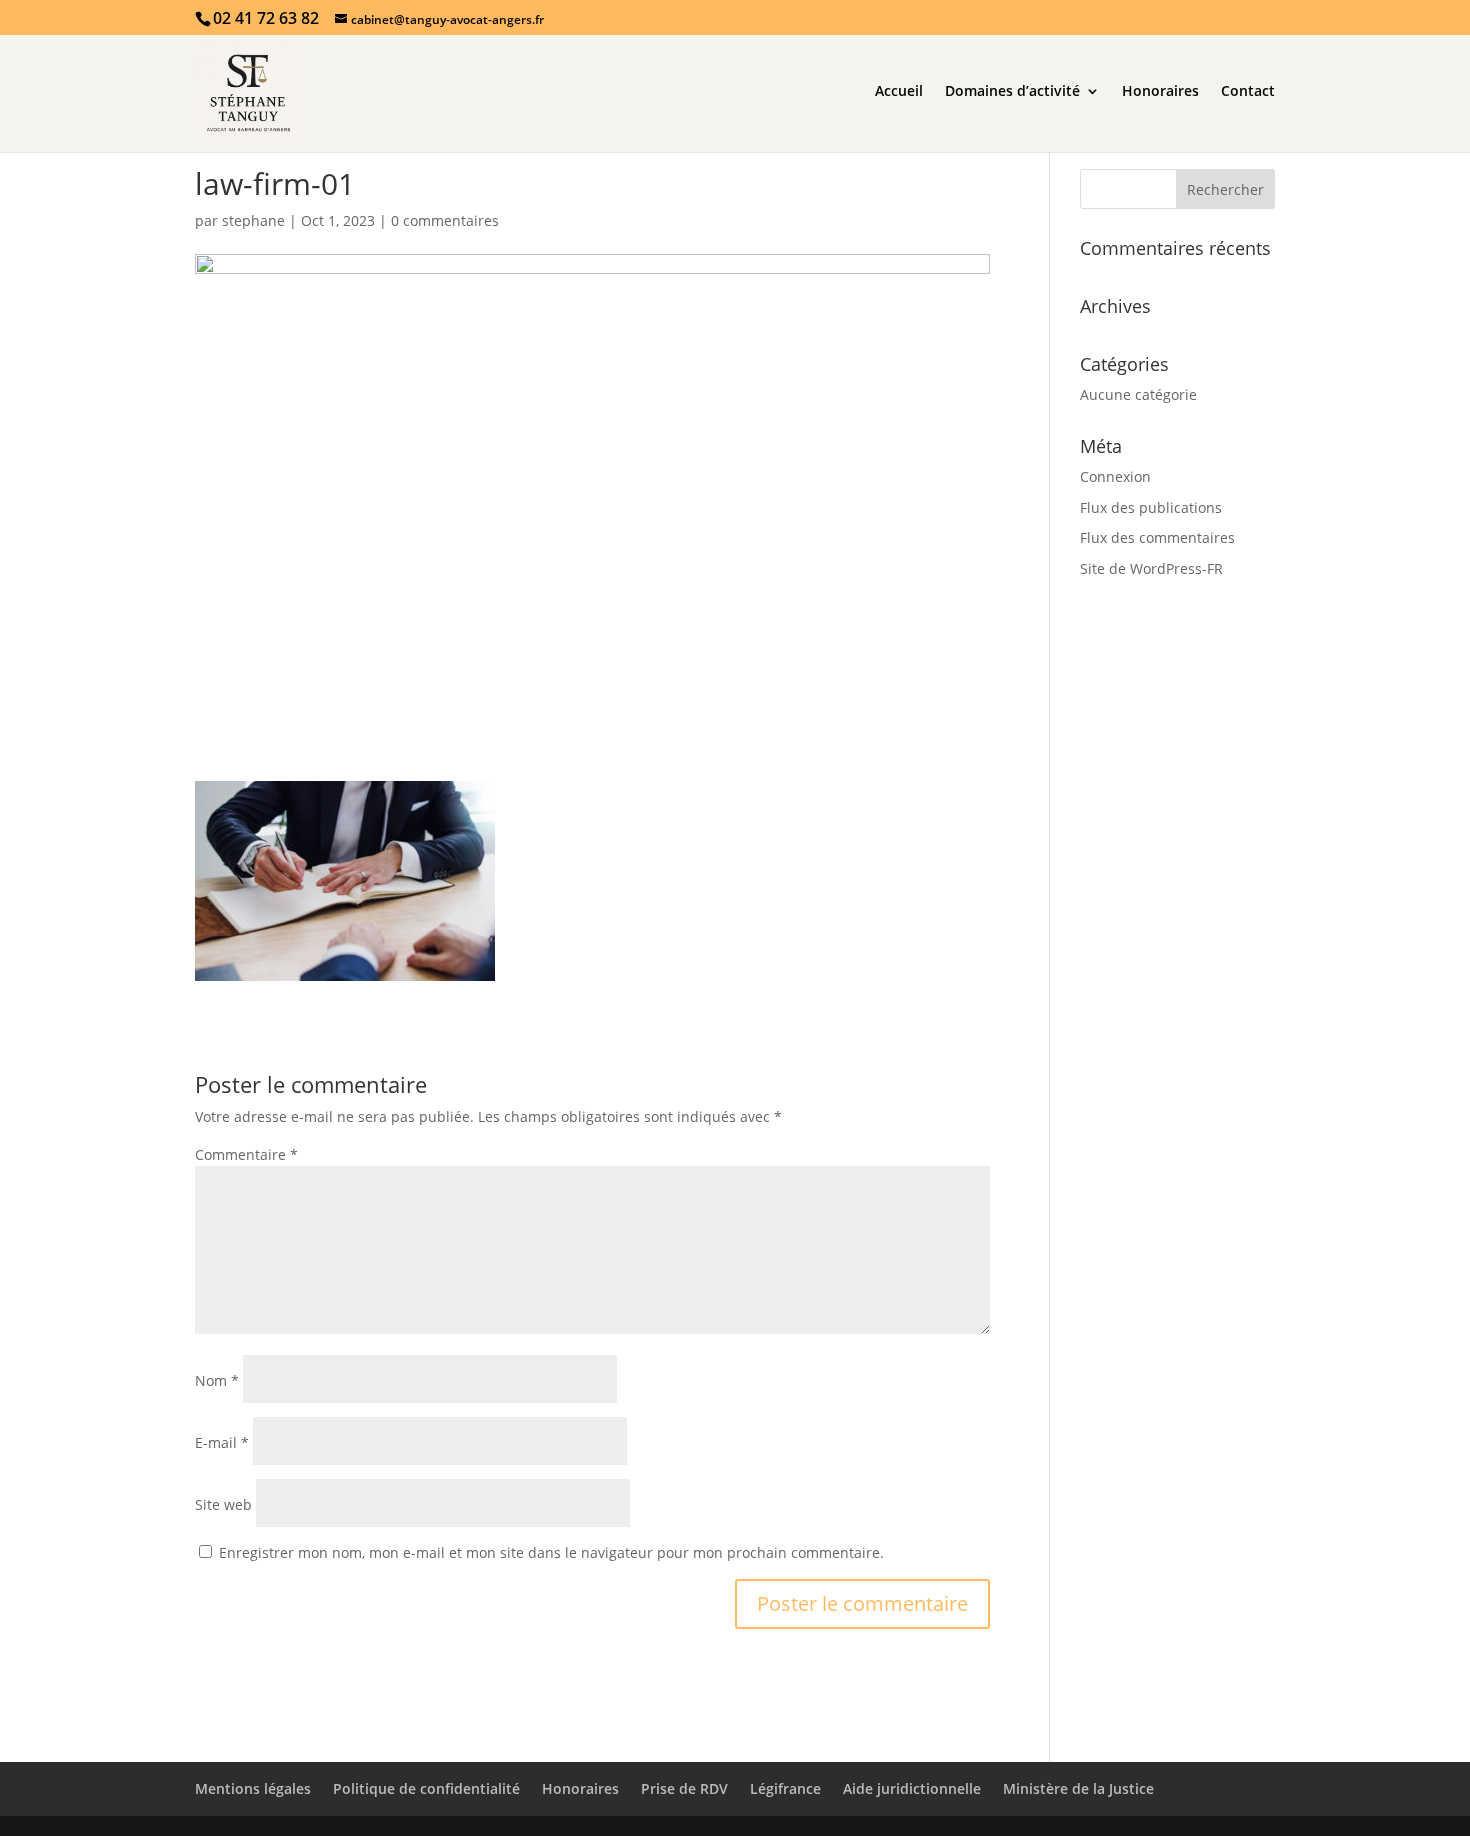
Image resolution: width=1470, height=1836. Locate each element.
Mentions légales (253, 1788)
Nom (217, 1380)
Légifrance (785, 1788)
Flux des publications (1151, 507)
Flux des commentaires (1157, 537)
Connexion (1115, 476)
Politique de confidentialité (426, 1788)
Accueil (899, 92)
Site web (223, 1504)
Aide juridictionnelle (912, 1788)
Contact (1248, 92)
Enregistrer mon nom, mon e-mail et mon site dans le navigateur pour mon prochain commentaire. (551, 1552)
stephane (253, 220)
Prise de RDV (684, 1788)
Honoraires (1160, 92)
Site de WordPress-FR (1151, 568)
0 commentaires (445, 220)
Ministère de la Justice (1078, 1788)
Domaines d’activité (1012, 92)
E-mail (222, 1442)
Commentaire (246, 1154)
